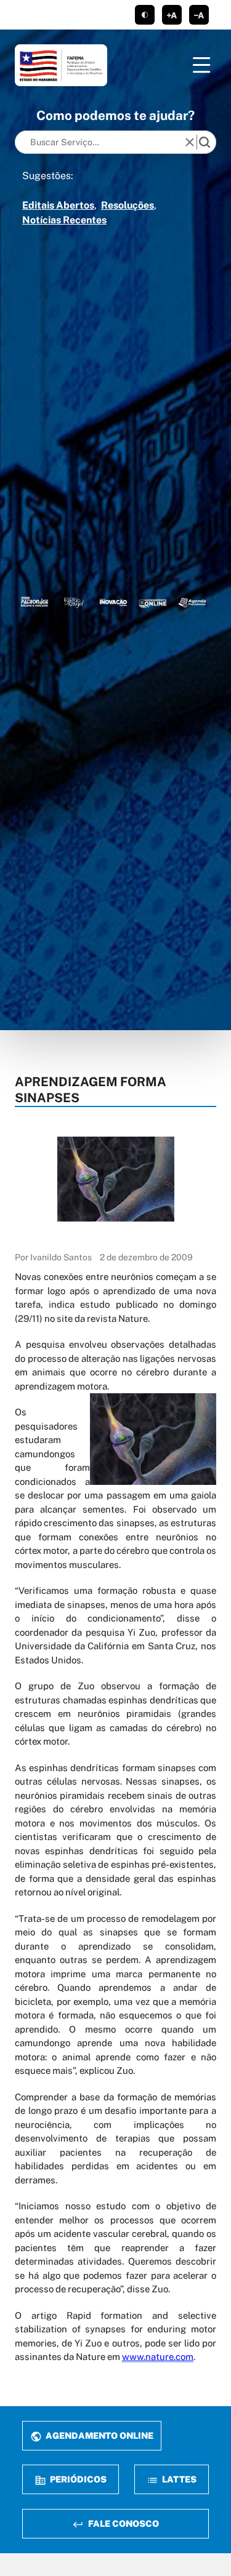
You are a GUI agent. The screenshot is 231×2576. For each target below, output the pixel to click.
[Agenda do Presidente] (192, 602)
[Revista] (113, 602)
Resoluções (128, 205)
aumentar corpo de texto (172, 15)
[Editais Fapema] (153, 602)
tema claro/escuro (145, 15)
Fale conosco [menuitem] (123, 2523)
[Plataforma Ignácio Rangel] (74, 602)
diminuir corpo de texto (199, 15)
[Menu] (201, 65)
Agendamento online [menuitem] (99, 2435)
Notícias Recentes (64, 220)
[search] (205, 142)
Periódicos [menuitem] (77, 2479)
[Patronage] (34, 602)
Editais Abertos (58, 205)
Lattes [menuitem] (178, 2479)
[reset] (190, 142)
